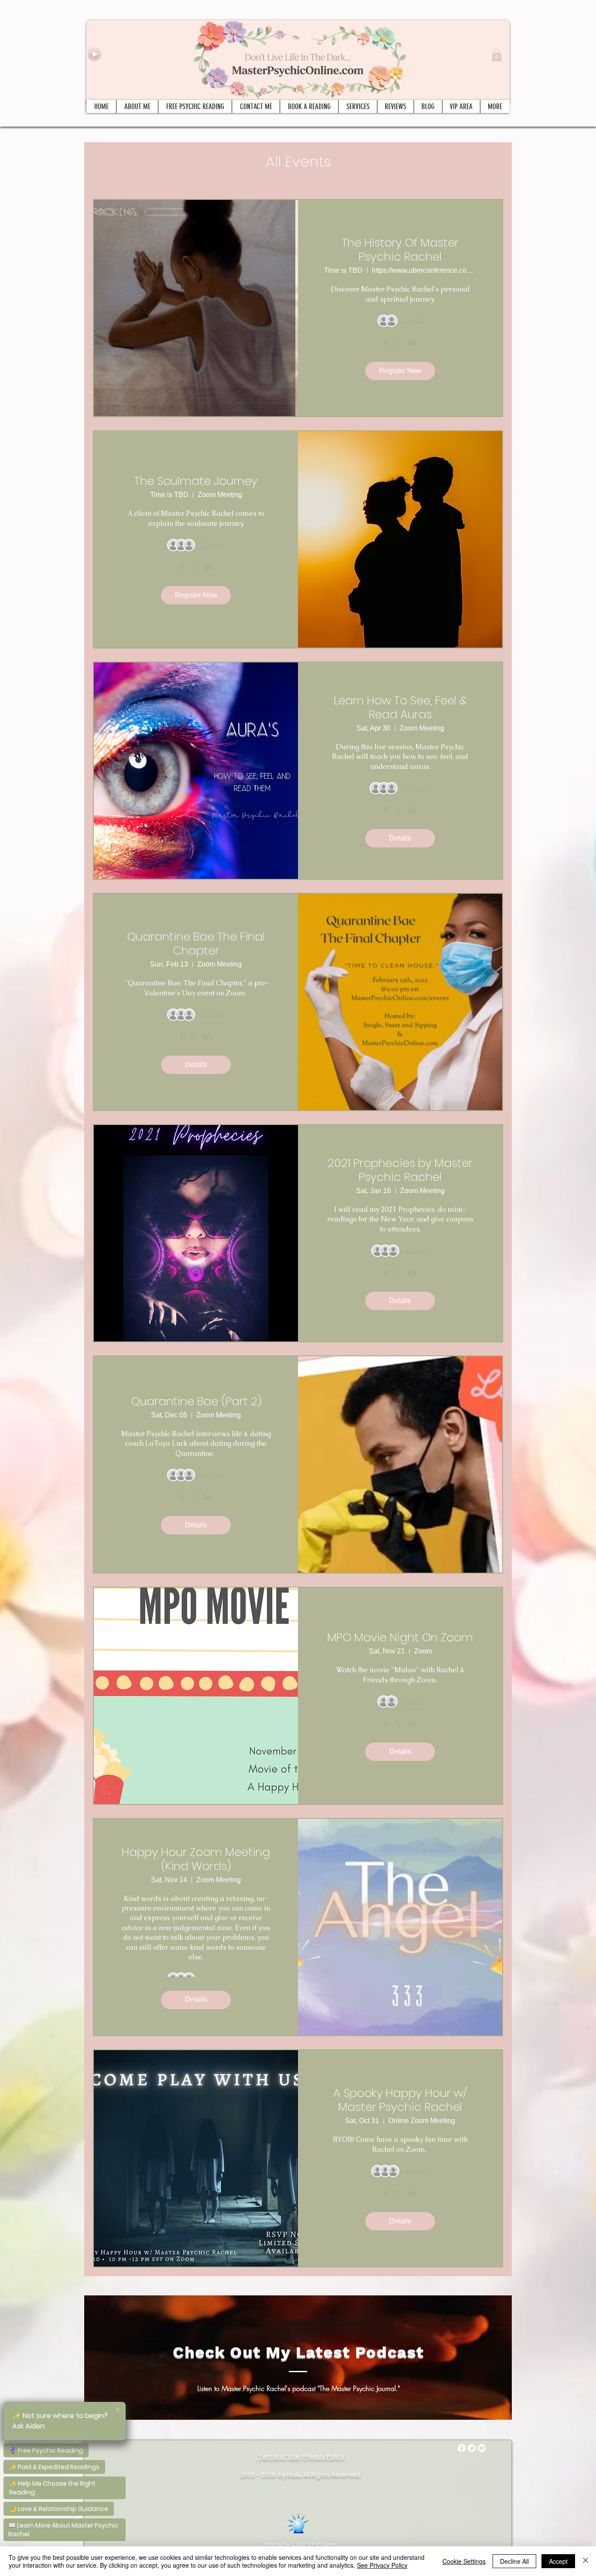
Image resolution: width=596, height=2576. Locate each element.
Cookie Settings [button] (464, 2561)
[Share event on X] (398, 344)
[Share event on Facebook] (386, 343)
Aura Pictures (317, 2545)
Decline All (514, 2561)
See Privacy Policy (382, 2565)
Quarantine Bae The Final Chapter (196, 943)
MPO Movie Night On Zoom (400, 1637)
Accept (558, 2561)
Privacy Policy (324, 2456)
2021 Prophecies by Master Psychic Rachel (400, 1170)
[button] (497, 55)
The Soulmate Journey (196, 481)
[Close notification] (118, 2410)
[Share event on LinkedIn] (412, 343)
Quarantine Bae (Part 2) (196, 1401)
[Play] (94, 54)
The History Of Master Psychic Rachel (400, 250)
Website (277, 2545)
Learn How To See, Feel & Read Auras (400, 707)
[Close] (586, 2561)
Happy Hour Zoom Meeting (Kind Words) (196, 1859)
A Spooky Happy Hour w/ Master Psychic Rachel (400, 2100)
